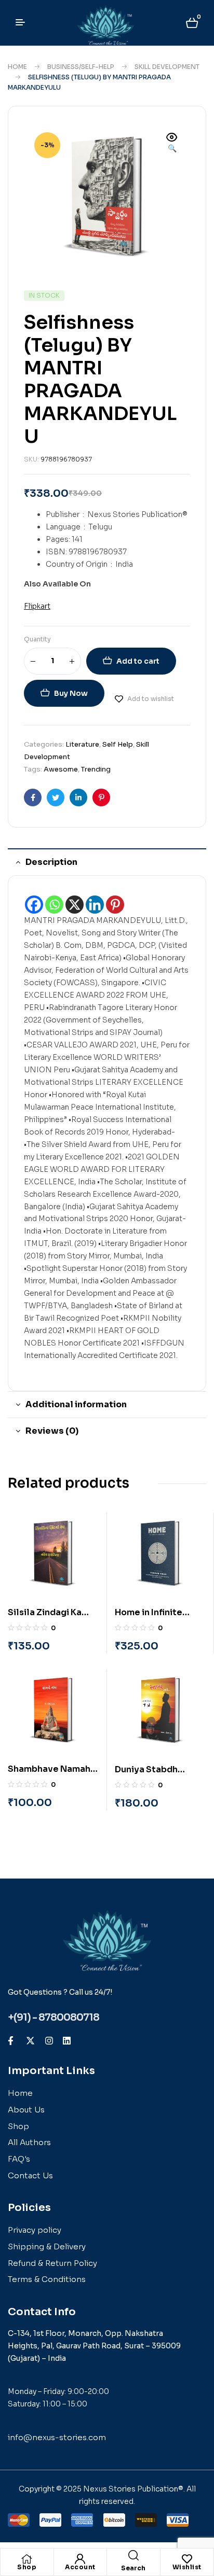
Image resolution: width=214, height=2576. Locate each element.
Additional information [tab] (76, 1404)
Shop (27, 2567)
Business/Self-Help (81, 67)
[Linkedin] (95, 905)
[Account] (80, 2559)
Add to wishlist (151, 699)
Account (80, 2567)
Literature (82, 744)
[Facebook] (34, 905)
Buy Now (71, 693)
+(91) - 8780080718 (53, 2018)
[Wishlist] (187, 2559)
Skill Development (167, 67)
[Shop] (27, 2559)
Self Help (118, 744)
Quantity (37, 639)
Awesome (61, 769)
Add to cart (138, 661)
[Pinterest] (115, 905)
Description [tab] (51, 862)
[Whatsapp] (54, 905)
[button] (172, 144)
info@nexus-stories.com (57, 2437)
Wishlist (187, 2567)
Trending (96, 769)
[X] (75, 905)
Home (17, 67)
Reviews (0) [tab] (52, 1431)
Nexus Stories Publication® (133, 2489)
